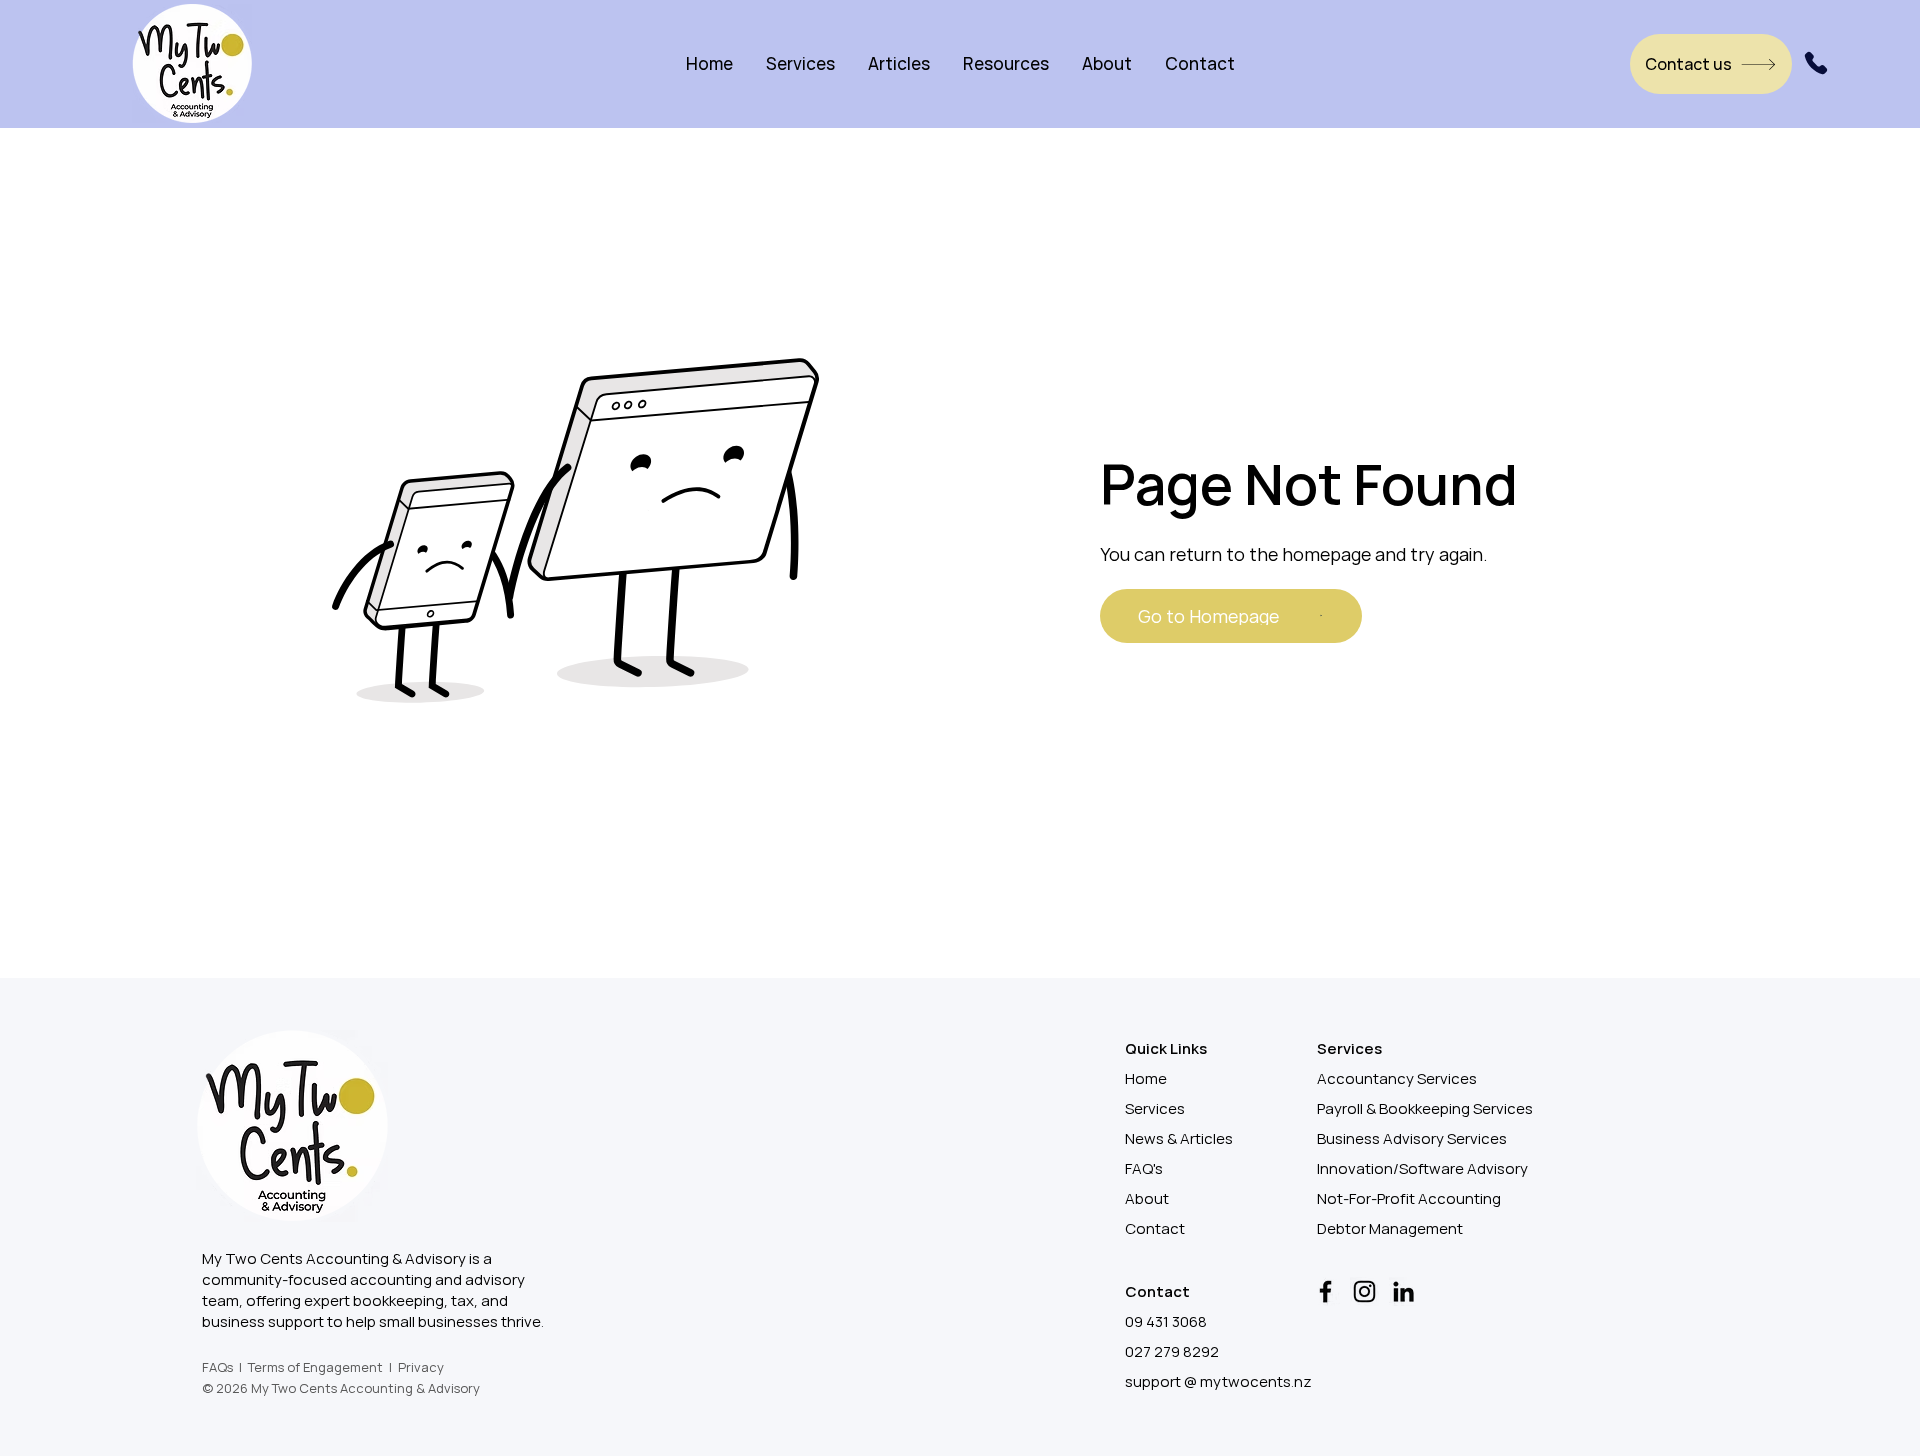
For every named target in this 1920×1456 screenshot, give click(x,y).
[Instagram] (1364, 1291)
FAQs (217, 1367)
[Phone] (1815, 63)
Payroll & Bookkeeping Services (1425, 1108)
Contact (1155, 1228)
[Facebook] (1325, 1291)
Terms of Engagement (315, 1367)
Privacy (421, 1367)
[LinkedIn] (1403, 1291)
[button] (801, 63)
